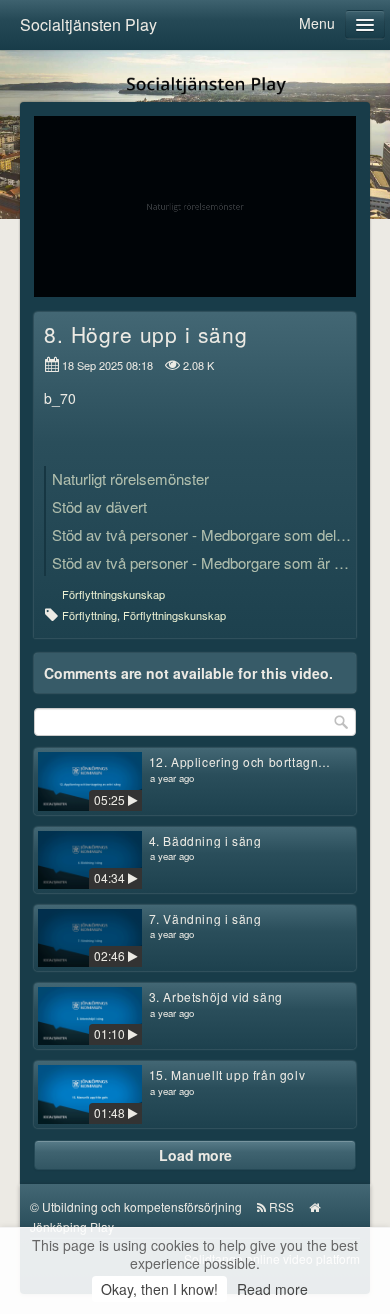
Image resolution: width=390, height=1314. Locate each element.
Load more (195, 1155)
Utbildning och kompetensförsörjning (142, 1206)
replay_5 (94, 192)
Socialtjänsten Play (88, 24)
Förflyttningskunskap (113, 594)
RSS (281, 1206)
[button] (62, 273)
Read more (272, 1289)
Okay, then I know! (159, 1289)
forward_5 (296, 192)
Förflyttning (89, 615)
